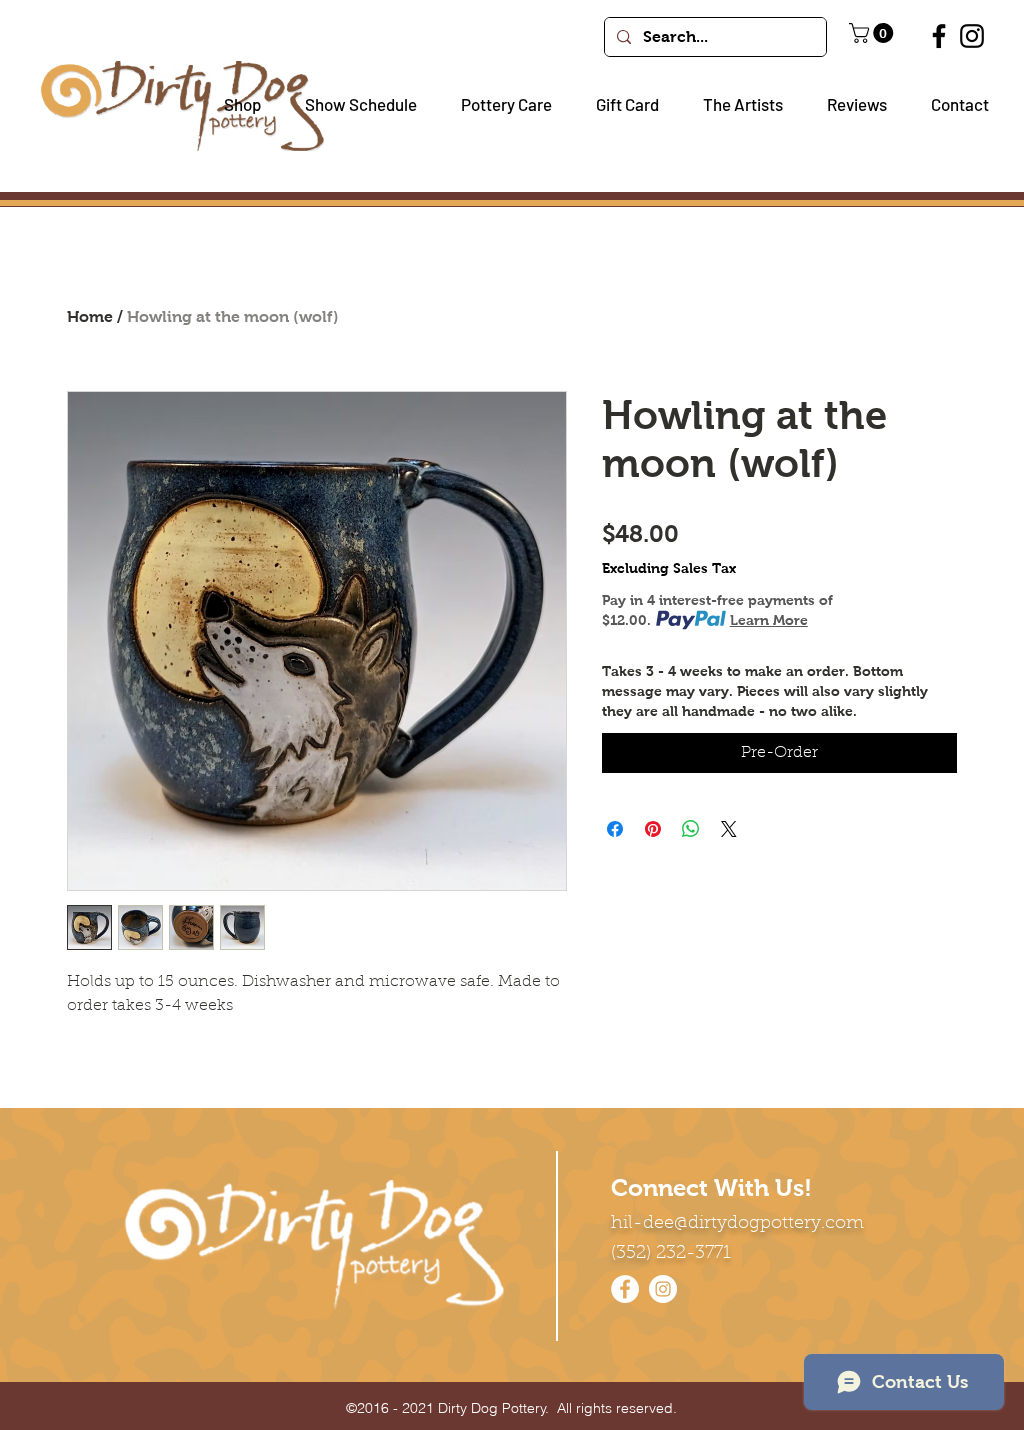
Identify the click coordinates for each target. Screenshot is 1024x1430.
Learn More (769, 620)
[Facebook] (939, 36)
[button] (235, 104)
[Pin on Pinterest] (653, 829)
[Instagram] (972, 36)
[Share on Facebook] (615, 829)
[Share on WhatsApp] (691, 829)
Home (90, 316)
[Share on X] (729, 829)
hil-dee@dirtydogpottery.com (737, 1224)
